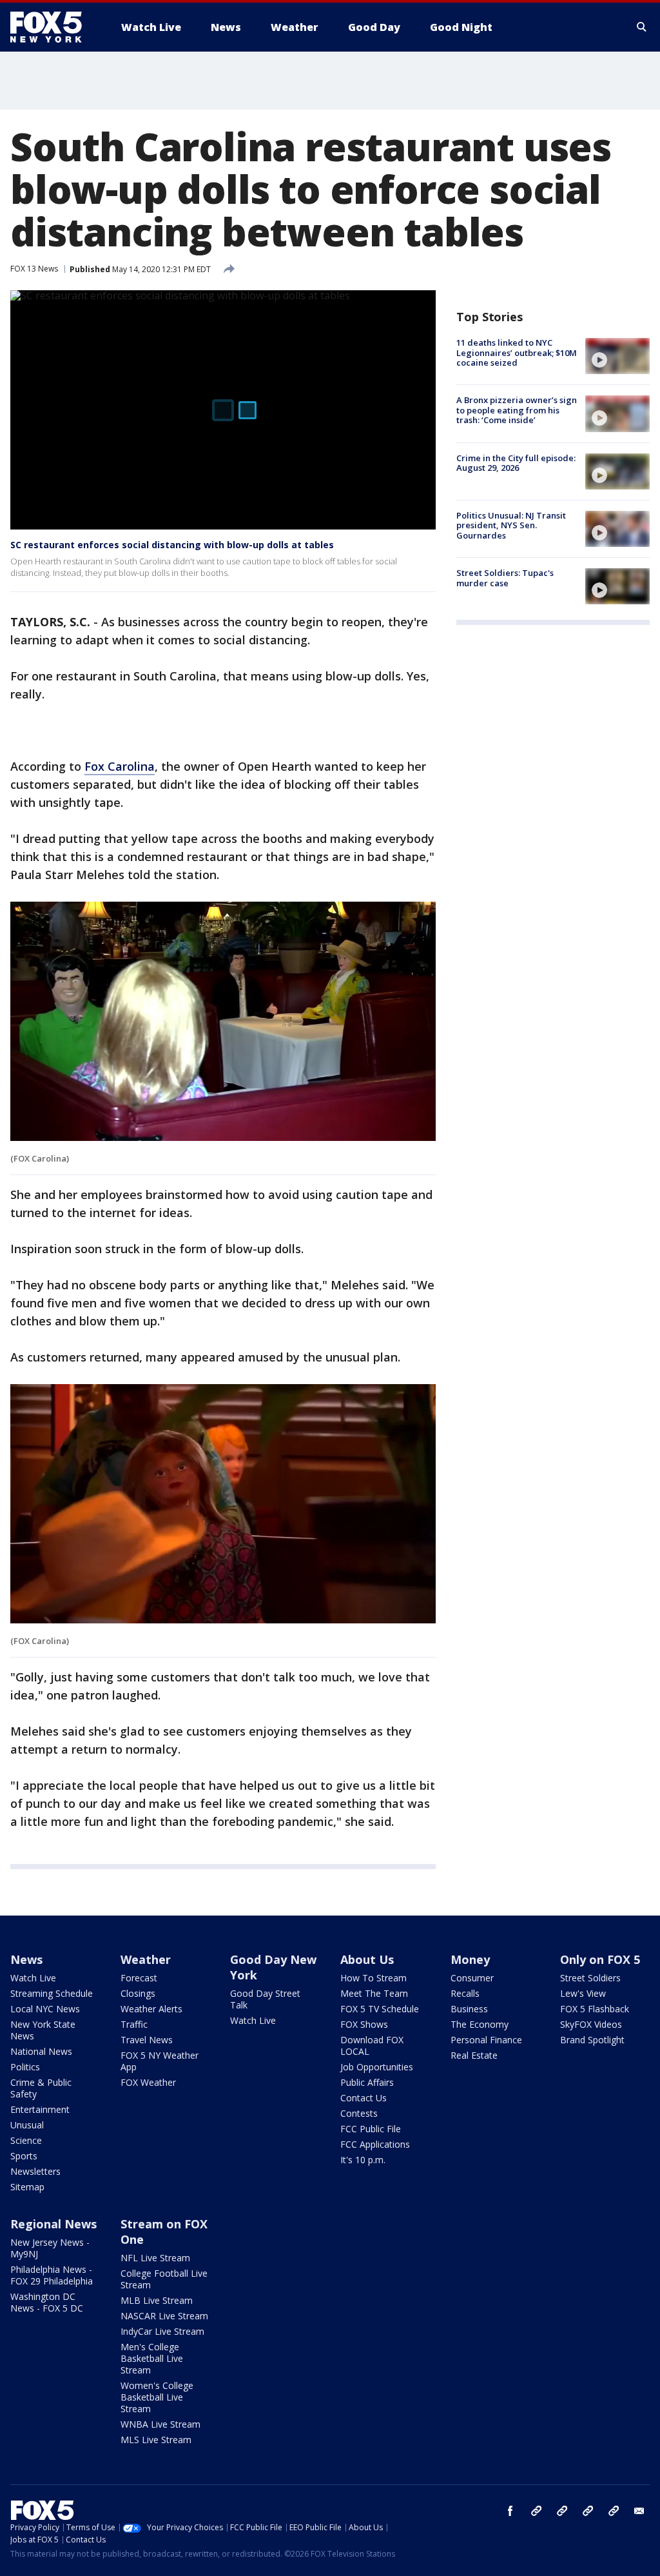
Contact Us (364, 2098)
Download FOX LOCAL (372, 2046)
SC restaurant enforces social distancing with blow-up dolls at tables (172, 545)
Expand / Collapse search (642, 27)
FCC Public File (371, 2129)
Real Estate (474, 2055)
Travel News (147, 2040)
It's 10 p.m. (363, 2160)
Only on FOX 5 (600, 1959)
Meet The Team (374, 1993)
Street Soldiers (590, 1978)
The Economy (480, 2024)
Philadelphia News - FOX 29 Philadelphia (52, 2275)
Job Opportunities (377, 2067)
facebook (510, 2511)
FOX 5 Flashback (595, 2009)
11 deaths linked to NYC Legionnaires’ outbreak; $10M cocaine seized (517, 352)
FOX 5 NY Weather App (160, 2061)
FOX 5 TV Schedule (380, 2009)
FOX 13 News (34, 269)
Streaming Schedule (52, 1993)
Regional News (53, 2224)
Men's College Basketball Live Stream (152, 2358)
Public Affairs (367, 2082)
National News (41, 2051)
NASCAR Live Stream (164, 2316)
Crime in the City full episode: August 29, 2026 (516, 463)
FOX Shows (364, 2024)
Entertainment (40, 2109)
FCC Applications (375, 2144)
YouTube (588, 2511)
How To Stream (374, 1978)
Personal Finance (486, 2040)
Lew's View (583, 1993)
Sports (24, 2156)
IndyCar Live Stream (162, 2331)
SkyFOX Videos (591, 2024)
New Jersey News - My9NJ (50, 2248)
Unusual (27, 2125)
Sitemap (27, 2187)
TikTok (562, 2511)
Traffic (134, 2024)
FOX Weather (148, 2082)
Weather (146, 1959)
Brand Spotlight (592, 2040)
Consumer (472, 1978)
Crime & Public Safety (41, 2088)
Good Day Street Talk (265, 1999)
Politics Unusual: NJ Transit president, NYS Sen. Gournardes (511, 525)
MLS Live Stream (156, 2440)
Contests (359, 2113)
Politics (25, 2067)
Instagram (536, 2511)
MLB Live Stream (157, 2300)
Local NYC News (45, 2009)
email (639, 2511)
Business (469, 2009)
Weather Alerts (151, 2009)
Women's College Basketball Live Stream (157, 2397)
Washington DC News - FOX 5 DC (47, 2302)
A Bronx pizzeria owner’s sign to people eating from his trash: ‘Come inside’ (517, 410)
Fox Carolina (120, 766)
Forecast (139, 1978)
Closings (138, 1993)
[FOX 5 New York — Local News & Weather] (53, 27)
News (26, 1959)
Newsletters (35, 2171)
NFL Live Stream (155, 2258)
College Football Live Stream (164, 2279)
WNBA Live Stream (160, 2424)
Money (470, 1959)
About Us (367, 1959)
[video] (617, 356)
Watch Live (33, 1978)
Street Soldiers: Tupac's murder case (505, 578)
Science (26, 2140)
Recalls (465, 1993)
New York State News (43, 2030)
